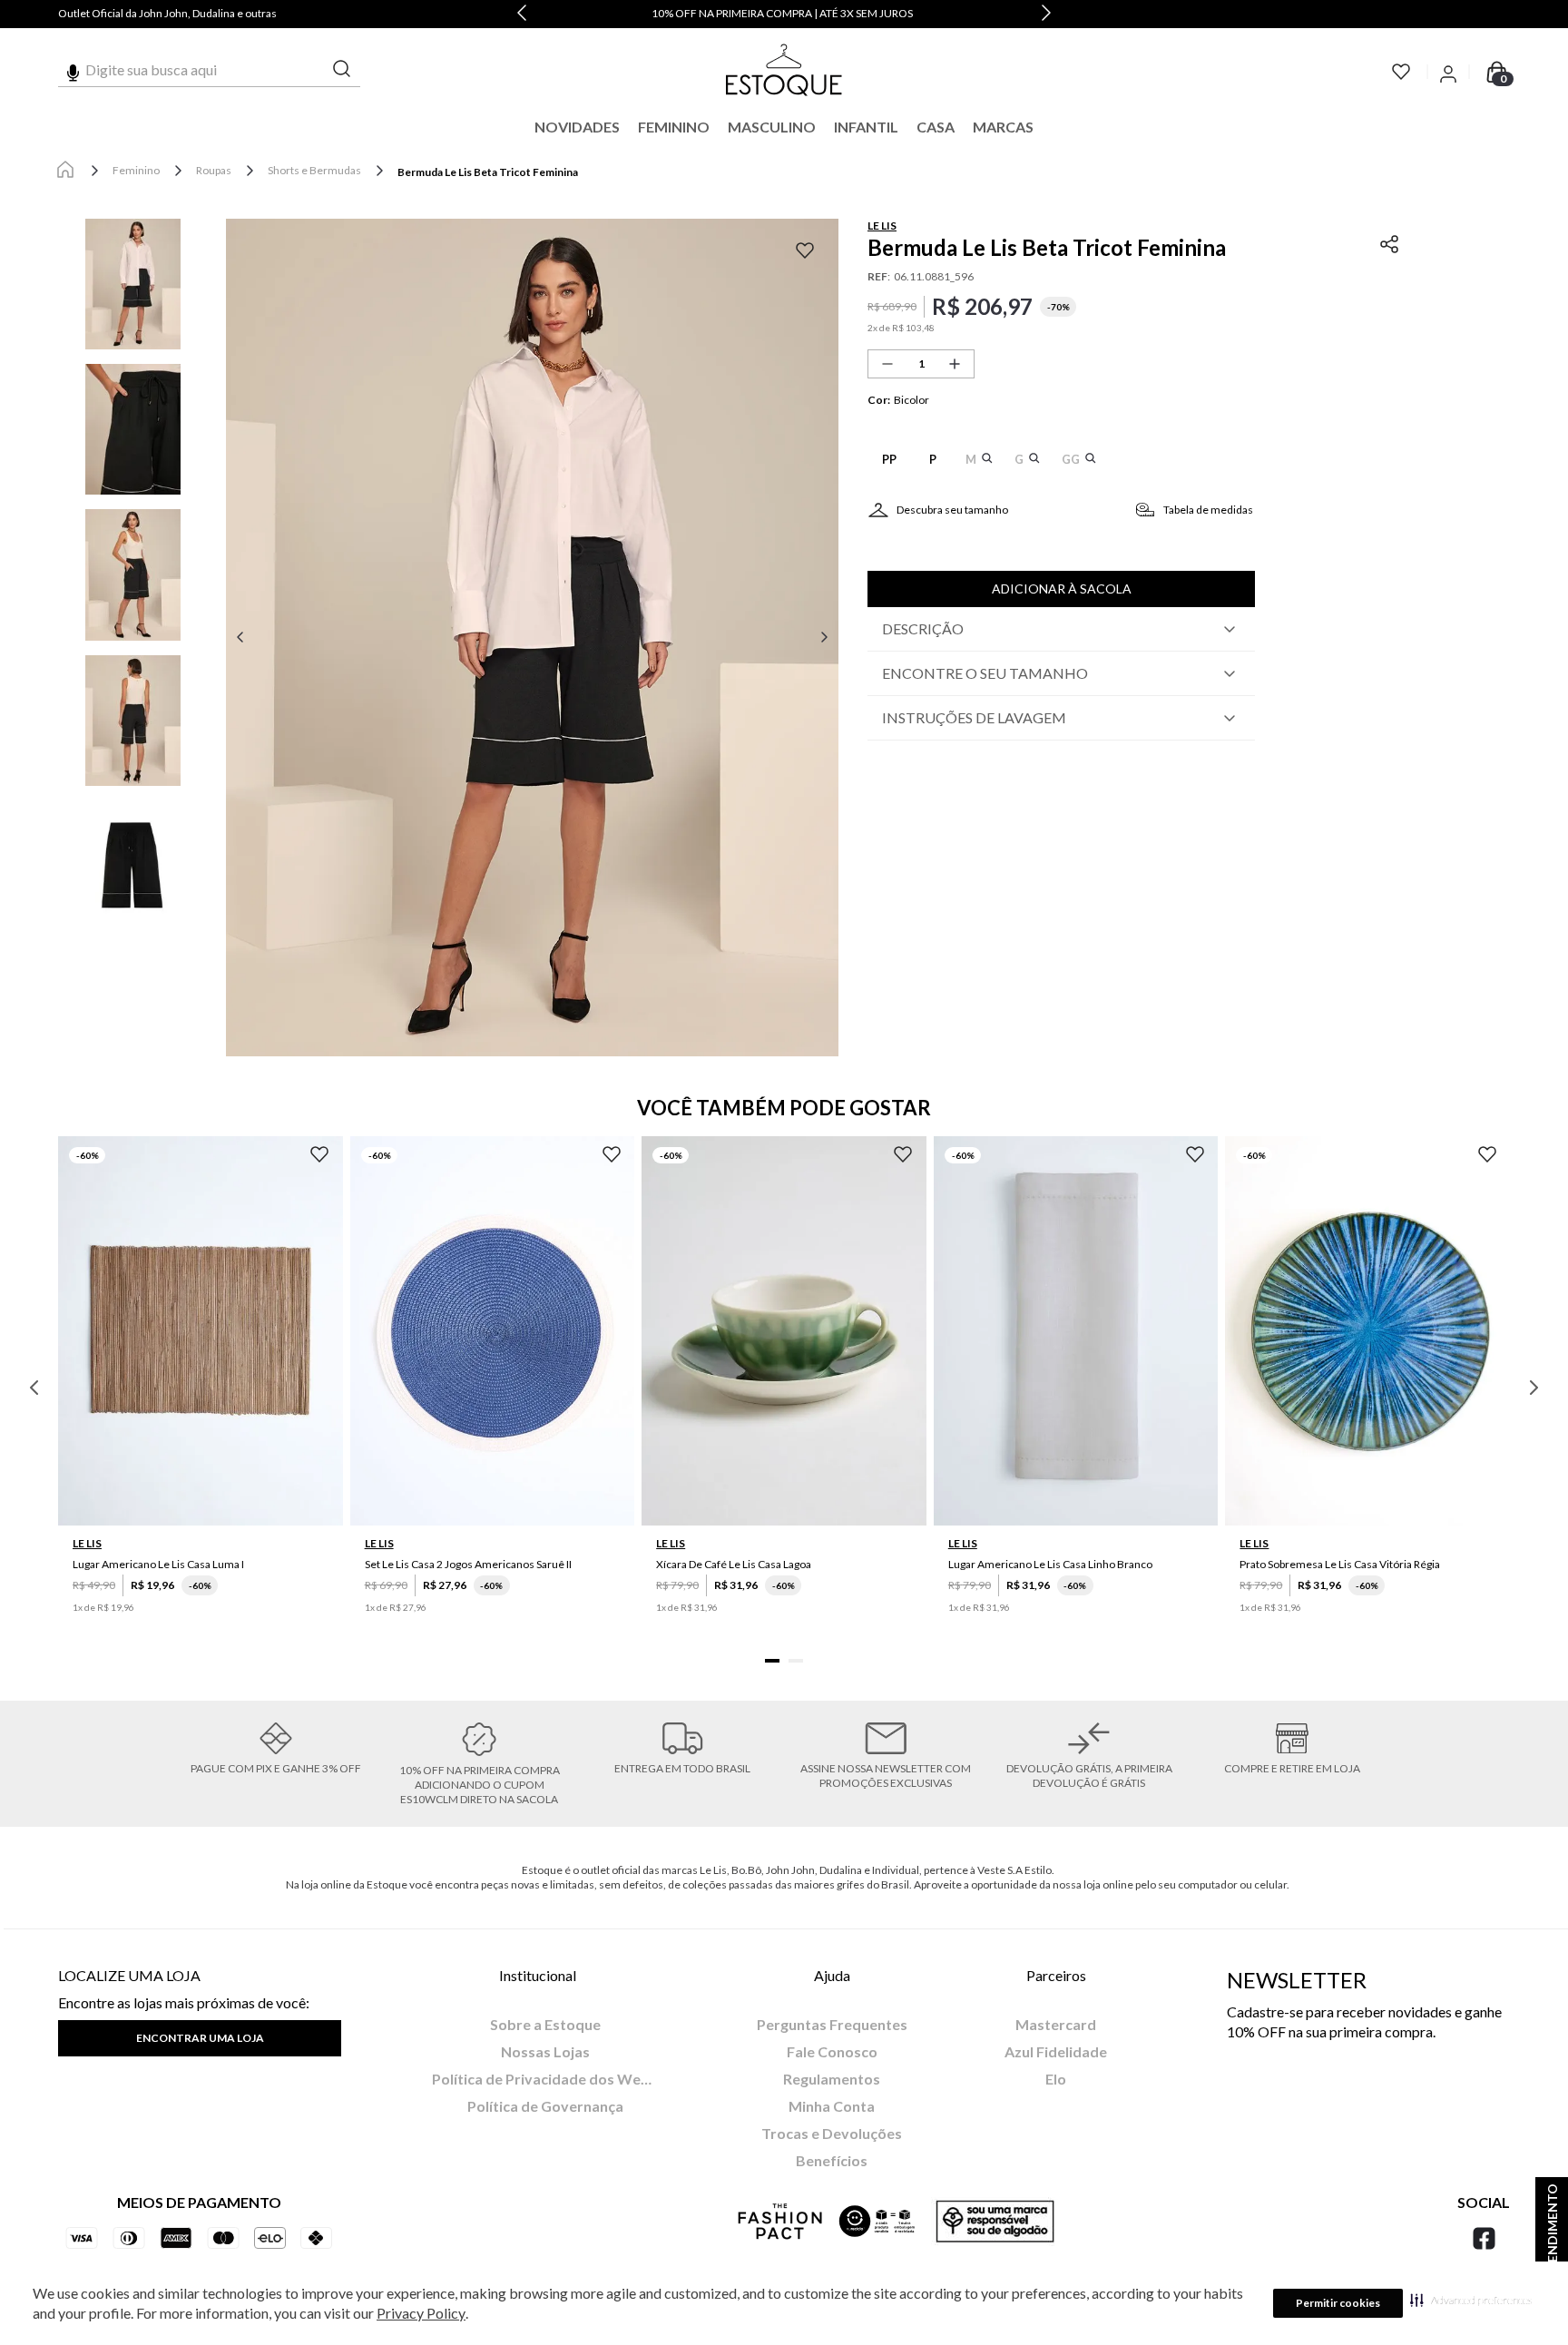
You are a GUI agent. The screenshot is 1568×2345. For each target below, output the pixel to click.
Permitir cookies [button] (1338, 2303)
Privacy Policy (421, 2313)
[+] (955, 364)
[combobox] (209, 70)
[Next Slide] (1046, 14)
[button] (1471, 2300)
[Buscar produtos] (342, 69)
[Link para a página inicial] (65, 171)
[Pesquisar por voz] (73, 70)
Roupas (214, 170)
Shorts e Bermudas (314, 170)
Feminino (136, 170)
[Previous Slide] (522, 14)
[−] (887, 364)
